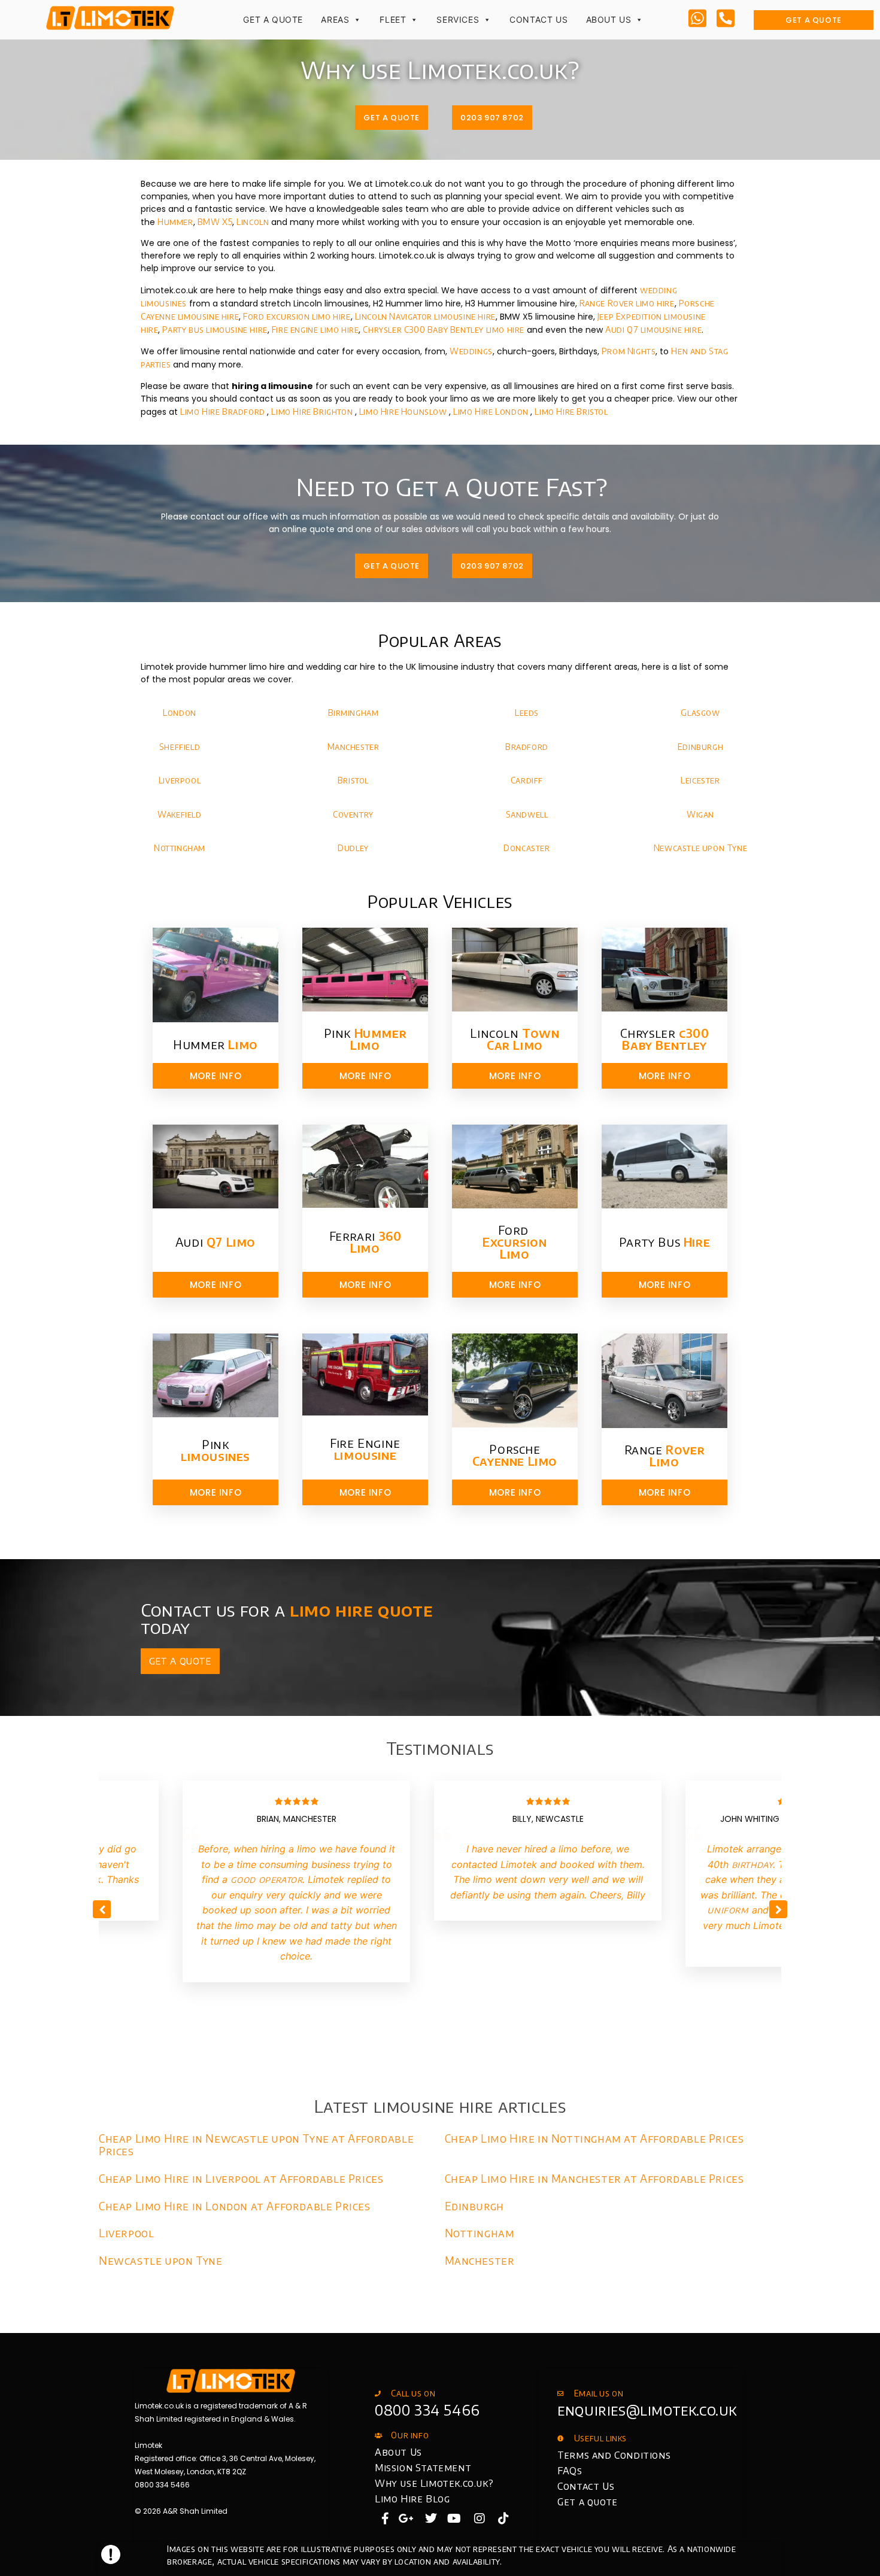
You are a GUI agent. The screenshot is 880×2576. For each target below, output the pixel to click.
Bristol (353, 780)
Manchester (353, 747)
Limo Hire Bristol (571, 411)
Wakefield (179, 814)
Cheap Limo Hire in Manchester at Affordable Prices (594, 2178)
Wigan (700, 814)
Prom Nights (629, 351)
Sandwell (527, 814)
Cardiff (527, 780)
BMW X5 (215, 222)
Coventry (353, 814)
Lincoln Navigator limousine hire (425, 316)
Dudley (353, 848)
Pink (365, 1039)
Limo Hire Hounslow (404, 411)
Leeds (527, 713)
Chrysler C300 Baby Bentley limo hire (444, 329)
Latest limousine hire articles (440, 2106)
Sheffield (180, 747)
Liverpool (180, 780)
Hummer (175, 222)
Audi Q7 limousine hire (653, 329)
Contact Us (538, 19)
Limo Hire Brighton (313, 411)
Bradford (527, 747)
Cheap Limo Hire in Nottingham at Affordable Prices (594, 2138)
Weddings (471, 351)
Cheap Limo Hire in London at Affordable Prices (235, 2206)
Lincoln (253, 222)
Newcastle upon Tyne (700, 848)
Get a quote (588, 2502)
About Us (609, 19)
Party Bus (664, 1242)
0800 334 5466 (427, 2410)
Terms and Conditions (614, 2455)
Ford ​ (515, 1242)
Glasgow (700, 713)
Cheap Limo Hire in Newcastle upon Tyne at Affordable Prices (256, 2144)
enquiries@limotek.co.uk (647, 2410)
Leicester (700, 780)
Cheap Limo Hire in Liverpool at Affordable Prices (241, 2178)
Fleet (393, 19)
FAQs (570, 2471)
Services (458, 19)
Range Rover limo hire (627, 303)
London (180, 713)
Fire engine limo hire (315, 329)
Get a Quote (273, 19)
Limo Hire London (492, 411)
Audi (216, 1242)
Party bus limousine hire (215, 329)
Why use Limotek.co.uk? (434, 2483)
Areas (335, 19)
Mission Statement (423, 2468)
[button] (778, 1909)
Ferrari (365, 1242)
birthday (752, 1864)
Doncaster (527, 848)
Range (665, 1455)
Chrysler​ (665, 1039)
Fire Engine (365, 1449)
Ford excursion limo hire (297, 316)
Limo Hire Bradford (224, 411)
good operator (267, 1879)
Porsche (515, 1455)
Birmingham (353, 713)
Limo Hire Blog (412, 2499)
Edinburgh (700, 747)
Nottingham (180, 848)
